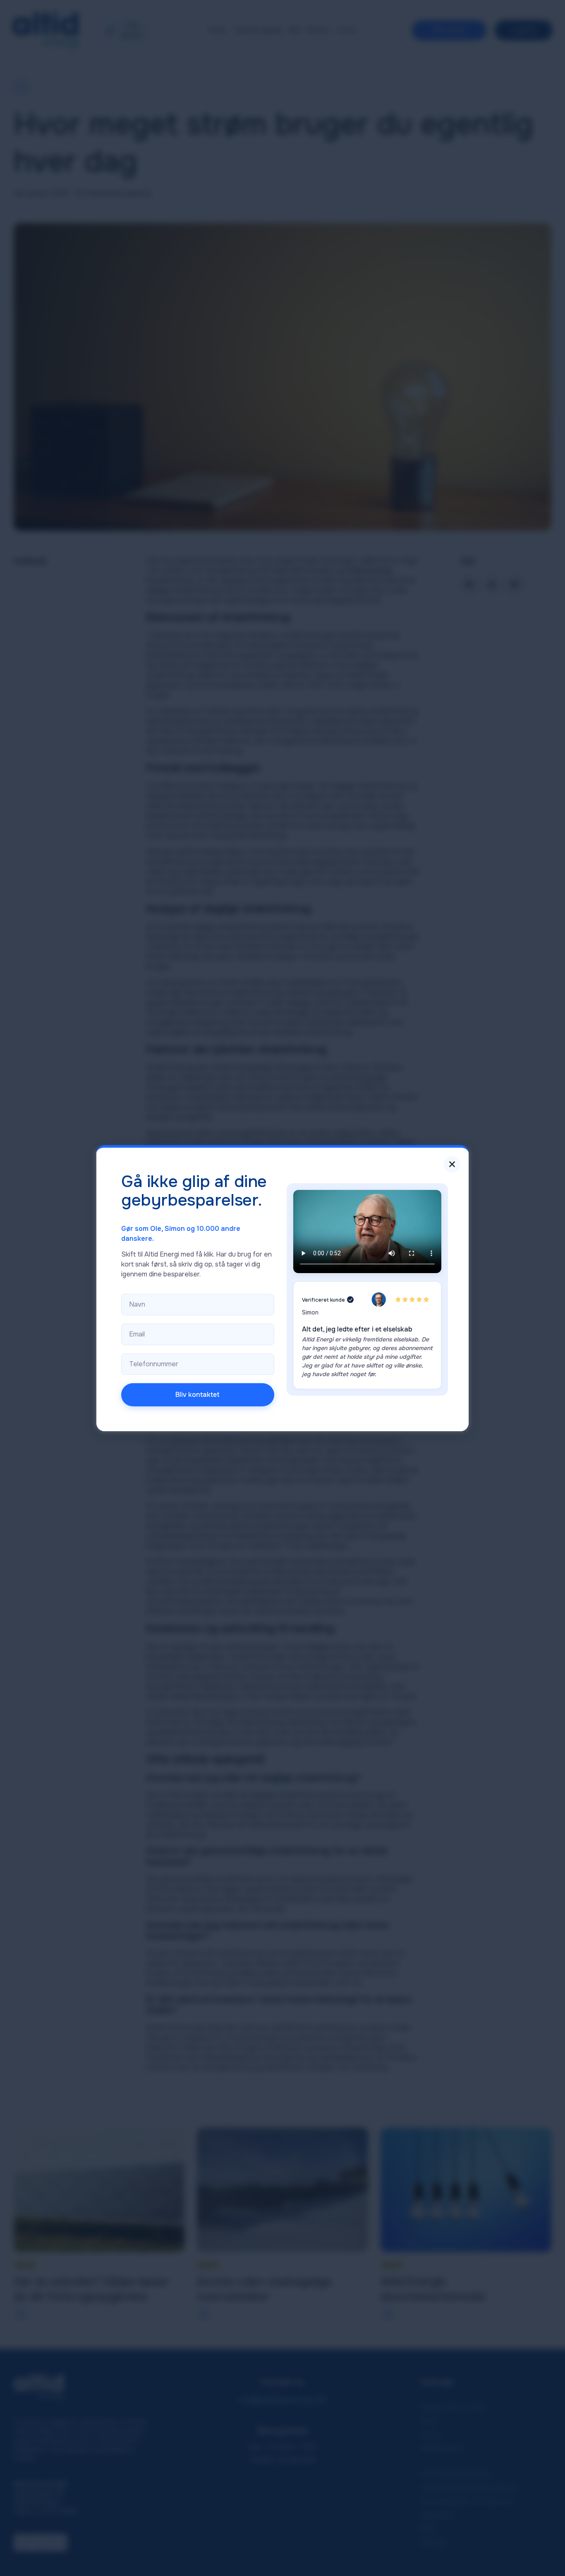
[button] (452, 1164)
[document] (282, 1288)
